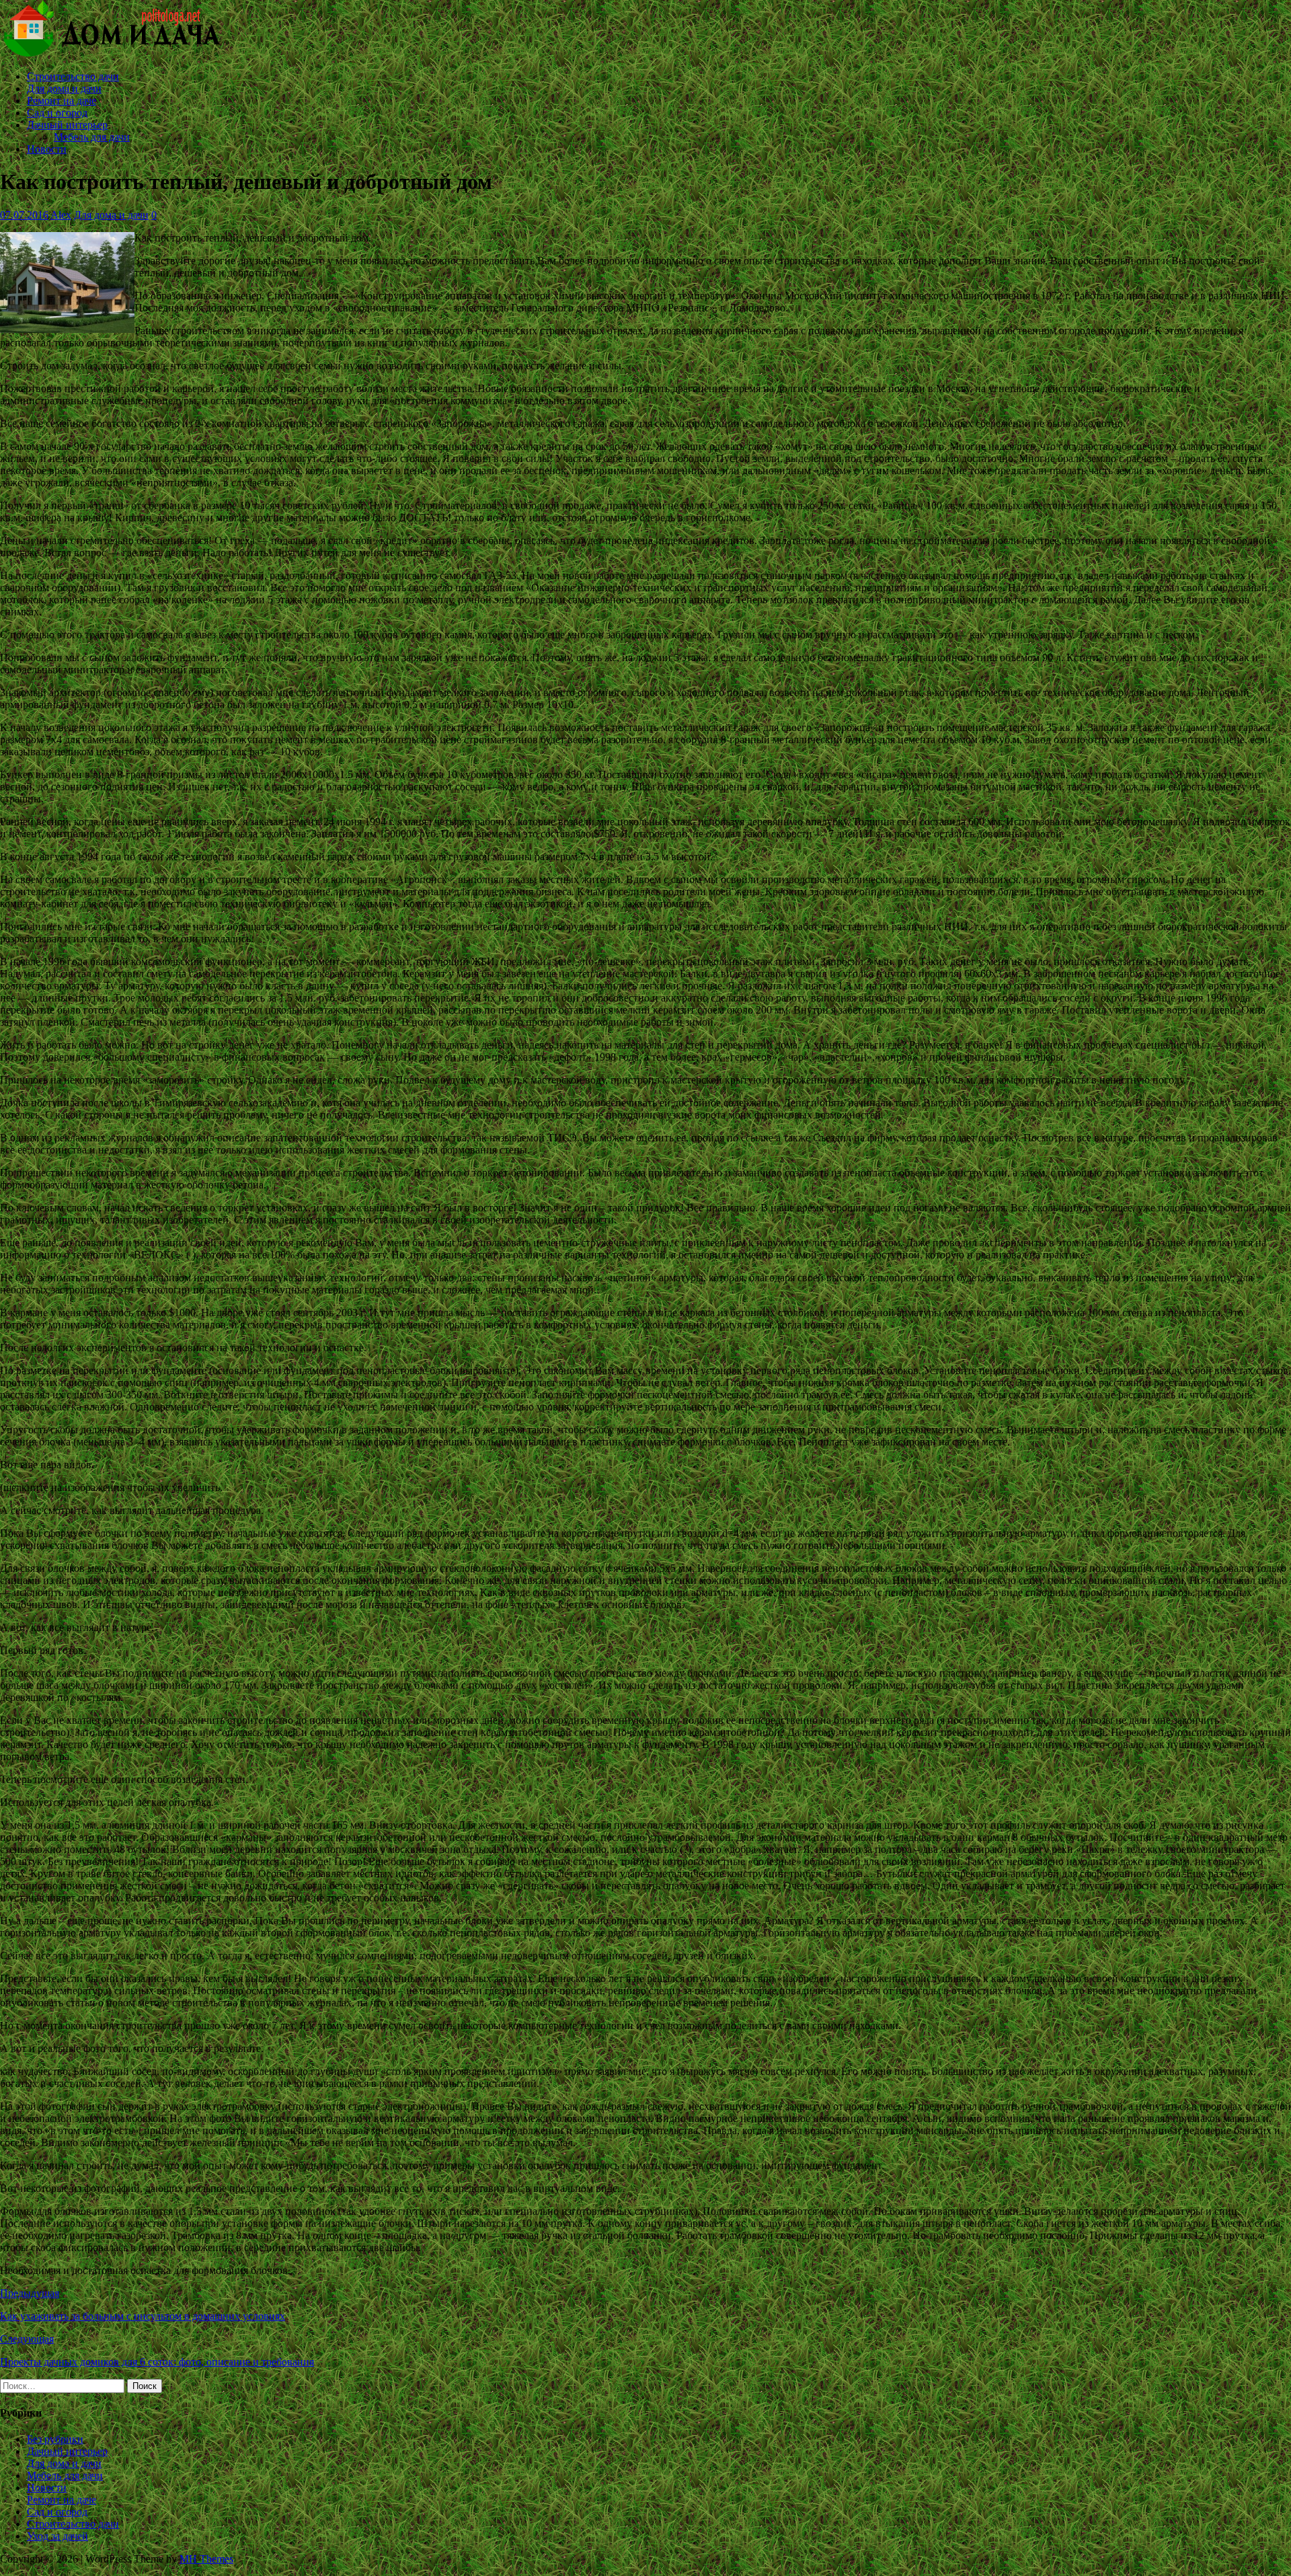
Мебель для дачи (92, 137)
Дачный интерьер (67, 125)
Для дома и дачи (64, 88)
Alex (61, 215)
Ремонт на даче (62, 101)
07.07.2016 (24, 215)
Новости (47, 149)
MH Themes (206, 2559)
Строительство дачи (73, 76)
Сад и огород (57, 113)
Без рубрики (55, 2439)
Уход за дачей (57, 2536)
